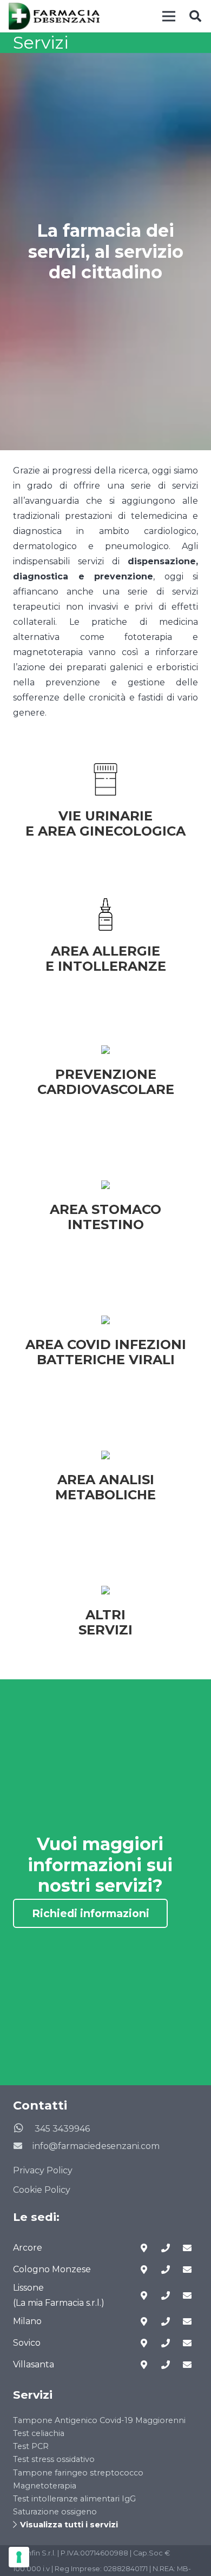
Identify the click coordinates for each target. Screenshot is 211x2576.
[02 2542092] (166, 2270)
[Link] (54, 16)
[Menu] (169, 16)
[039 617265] (166, 2248)
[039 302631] (166, 2365)
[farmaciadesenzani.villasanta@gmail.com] (187, 2365)
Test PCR (31, 2446)
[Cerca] (195, 16)
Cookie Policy (42, 2190)
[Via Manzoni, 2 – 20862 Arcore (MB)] (144, 2248)
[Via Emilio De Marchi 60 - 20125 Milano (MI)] (144, 2321)
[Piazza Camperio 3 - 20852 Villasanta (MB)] (144, 2365)
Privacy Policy (43, 2170)
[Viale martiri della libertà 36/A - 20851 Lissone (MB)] (144, 2295)
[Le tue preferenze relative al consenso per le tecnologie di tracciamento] (19, 2557)
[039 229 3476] (166, 2295)
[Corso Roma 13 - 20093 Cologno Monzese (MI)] (144, 2270)
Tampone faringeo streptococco (78, 2473)
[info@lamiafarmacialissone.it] (187, 2295)
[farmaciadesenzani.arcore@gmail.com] (187, 2248)
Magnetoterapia (45, 2486)
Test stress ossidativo (54, 2459)
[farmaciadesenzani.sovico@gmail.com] (187, 2343)
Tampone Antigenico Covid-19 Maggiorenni (99, 2420)
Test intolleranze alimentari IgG (74, 2499)
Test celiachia (39, 2433)
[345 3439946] (24, 2129)
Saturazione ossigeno (55, 2512)
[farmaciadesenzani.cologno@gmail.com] (187, 2270)
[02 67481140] (166, 2321)
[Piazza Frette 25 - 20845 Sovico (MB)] (144, 2343)
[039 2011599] (166, 2343)
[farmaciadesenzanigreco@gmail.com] (187, 2321)
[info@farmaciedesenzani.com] (23, 2146)
